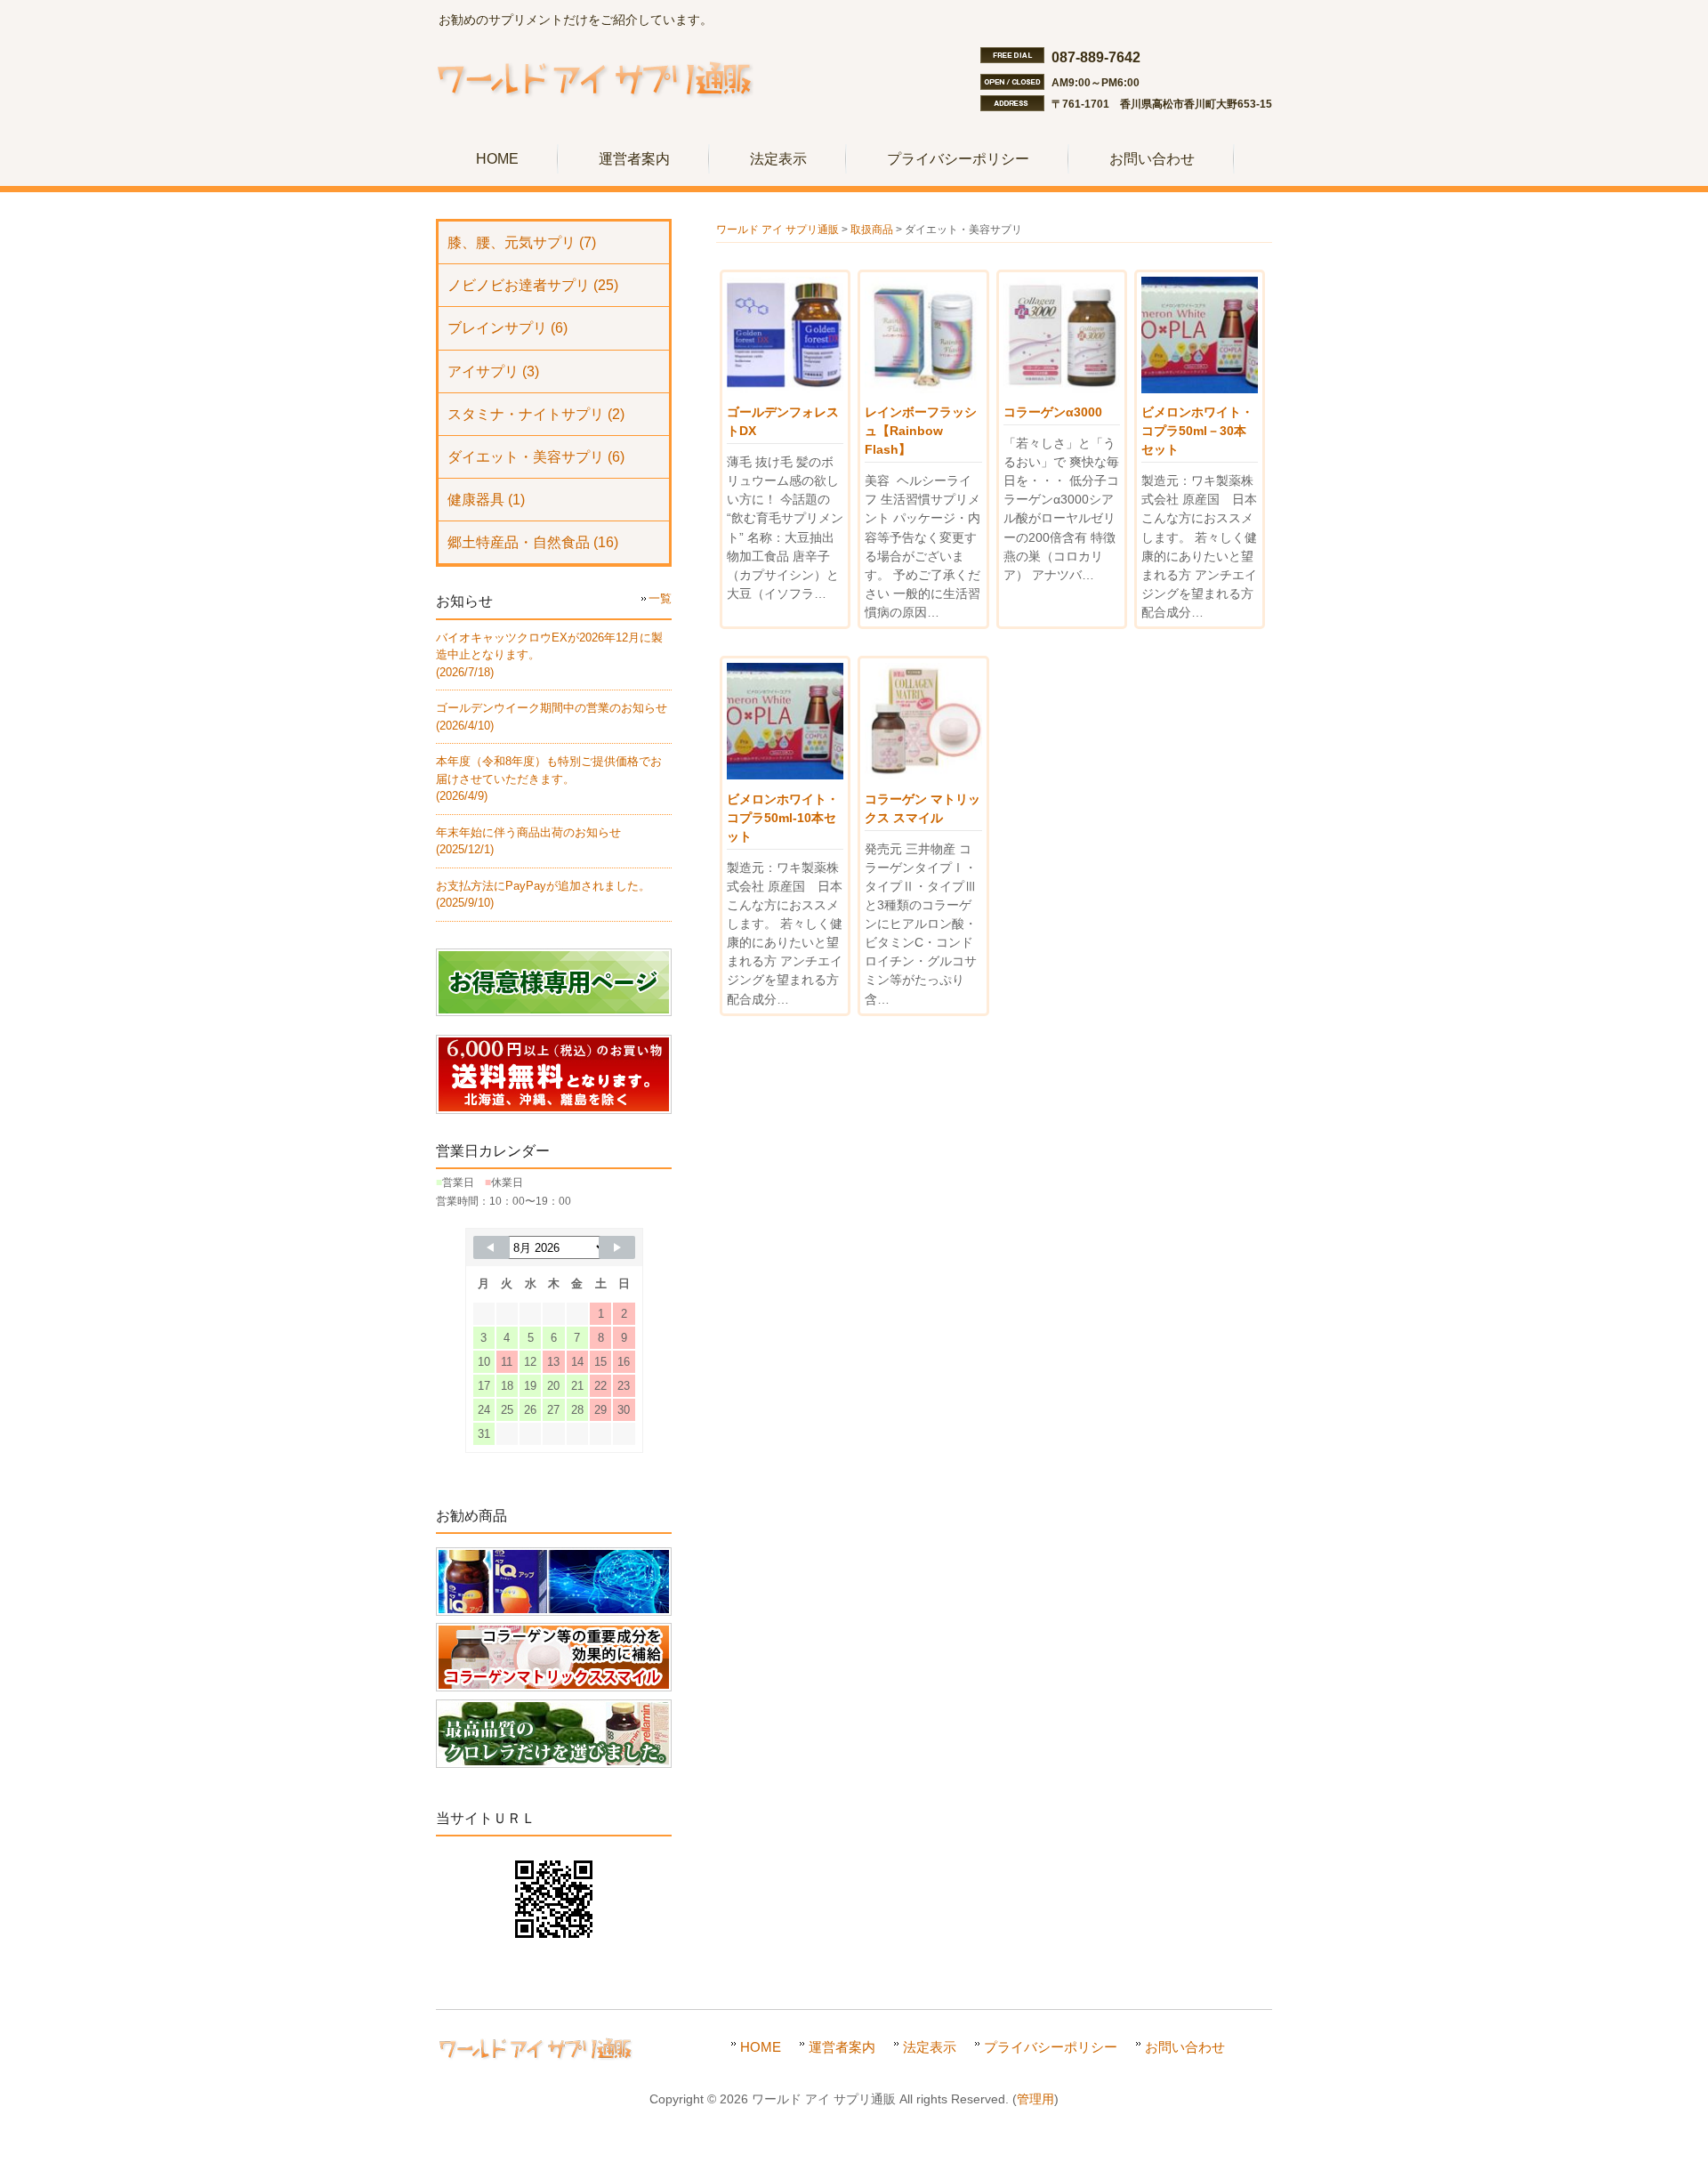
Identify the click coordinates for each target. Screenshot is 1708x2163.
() (549, 779)
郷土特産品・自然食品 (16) (533, 542)
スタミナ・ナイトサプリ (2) (536, 414)
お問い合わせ (1185, 2047)
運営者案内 (842, 2047)
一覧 (660, 598)
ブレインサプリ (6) (508, 328)
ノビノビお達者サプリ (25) (533, 285)
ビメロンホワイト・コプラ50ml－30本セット (1197, 431)
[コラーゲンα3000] (1062, 389)
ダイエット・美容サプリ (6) (536, 457)
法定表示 (930, 2047)
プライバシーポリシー (1051, 2047)
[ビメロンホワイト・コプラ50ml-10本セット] (785, 775)
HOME (761, 2047)
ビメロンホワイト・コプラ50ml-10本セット (783, 818)
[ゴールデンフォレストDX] (785, 389)
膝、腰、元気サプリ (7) (522, 242)
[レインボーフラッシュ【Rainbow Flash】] (923, 389)
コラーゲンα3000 (1053, 412)
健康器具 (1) (486, 500)
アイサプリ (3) (493, 371)
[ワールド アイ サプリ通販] (595, 103)
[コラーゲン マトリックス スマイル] (923, 775)
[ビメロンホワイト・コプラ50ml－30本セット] (1200, 389)
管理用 (1035, 2099)
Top (1666, 2121)
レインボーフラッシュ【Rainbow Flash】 (921, 431)
